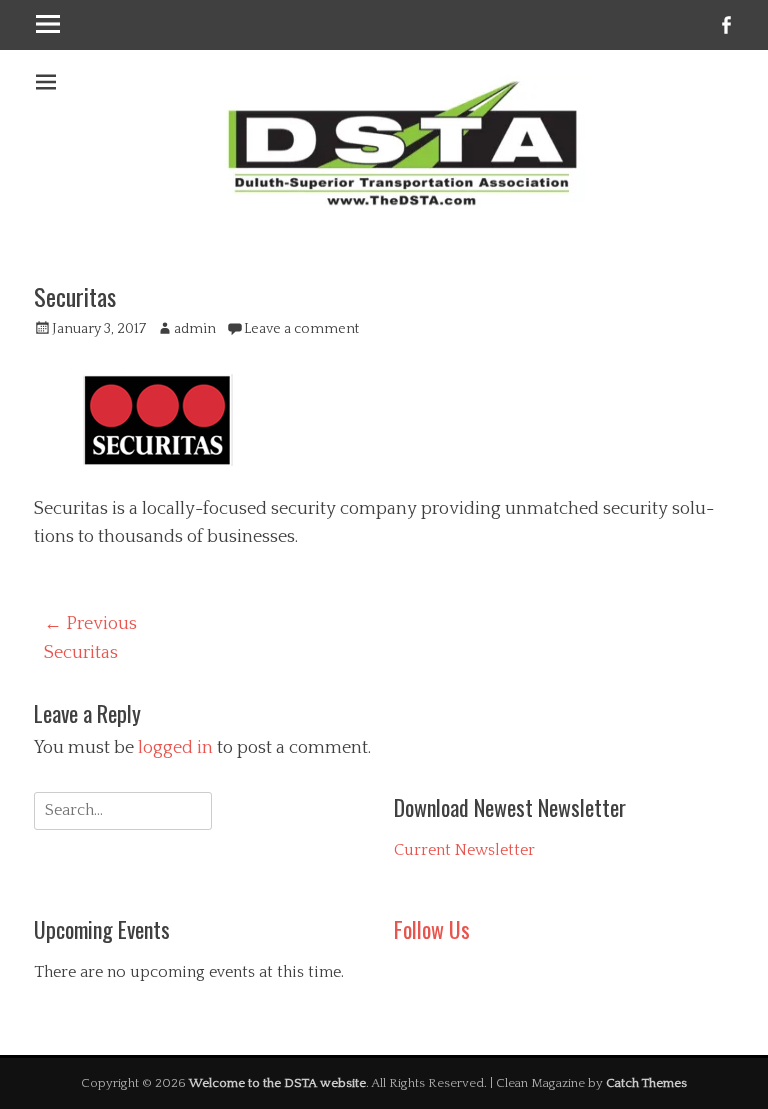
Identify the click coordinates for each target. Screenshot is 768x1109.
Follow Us (432, 929)
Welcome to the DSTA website (277, 1083)
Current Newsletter (464, 850)
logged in (175, 748)
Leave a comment (301, 329)
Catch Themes (646, 1083)
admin (195, 329)
